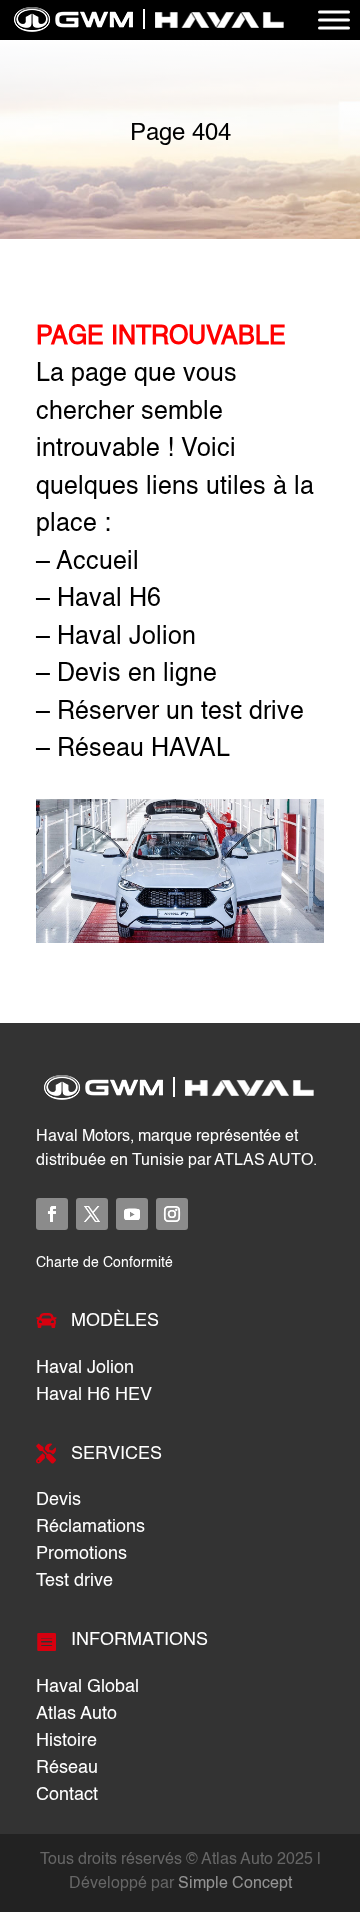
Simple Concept (235, 1884)
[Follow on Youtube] (132, 1214)
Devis (58, 1500)
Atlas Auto (76, 1714)
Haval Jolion (126, 637)
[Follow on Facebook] (52, 1214)
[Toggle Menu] (334, 19)
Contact (67, 1795)
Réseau (67, 1768)
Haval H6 (109, 599)
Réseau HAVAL (143, 749)
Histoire (66, 1741)
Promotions (81, 1554)
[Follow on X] (92, 1214)
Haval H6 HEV (94, 1395)
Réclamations (90, 1527)
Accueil (97, 562)
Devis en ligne (137, 674)
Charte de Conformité (104, 1263)
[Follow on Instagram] (172, 1214)
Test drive (74, 1581)
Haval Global (87, 1687)
